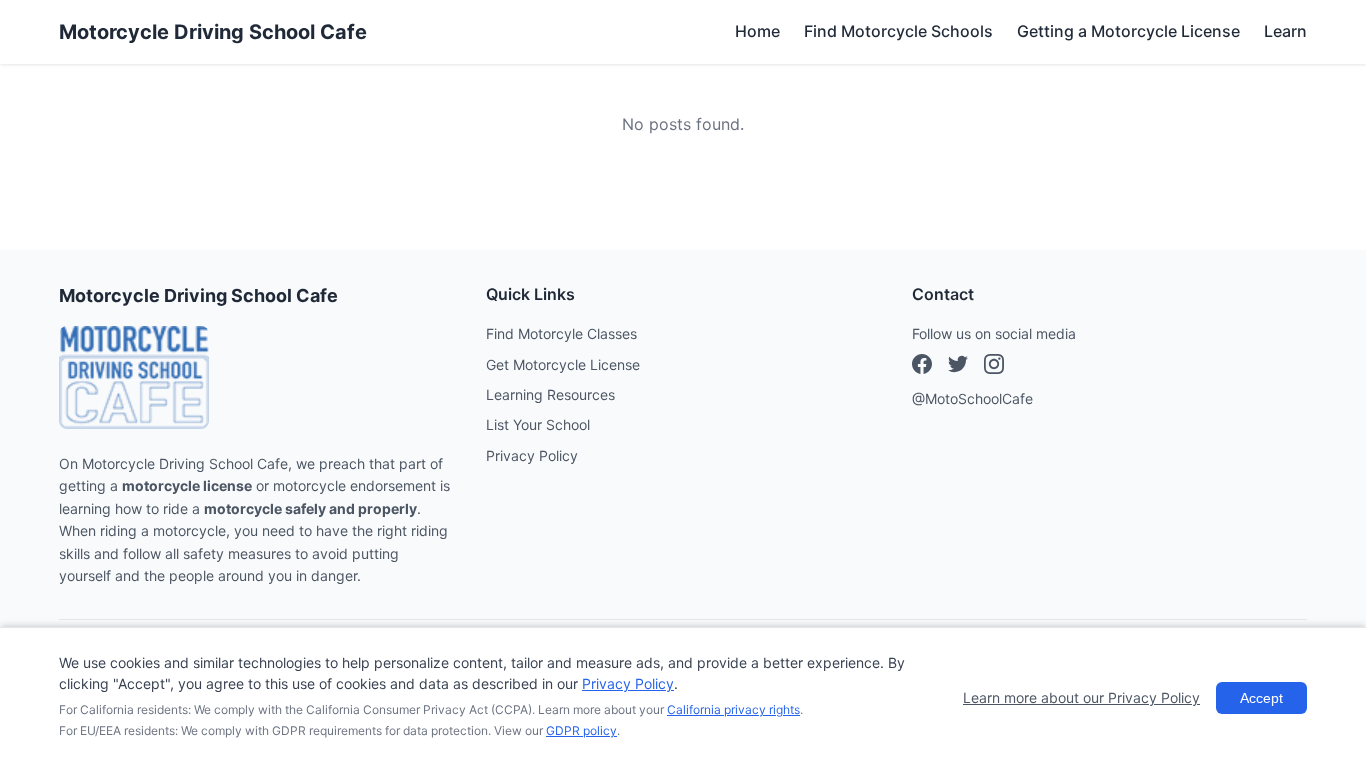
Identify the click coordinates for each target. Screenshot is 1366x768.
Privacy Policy (532, 455)
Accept (1261, 698)
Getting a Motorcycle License (1128, 31)
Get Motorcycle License (563, 364)
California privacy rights (733, 709)
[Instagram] (958, 367)
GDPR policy (581, 730)
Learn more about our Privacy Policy (1081, 697)
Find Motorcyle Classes (561, 333)
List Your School (538, 424)
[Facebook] (922, 367)
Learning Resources (550, 394)
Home (757, 31)
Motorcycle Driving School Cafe (213, 32)
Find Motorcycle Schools (898, 31)
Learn (1285, 31)
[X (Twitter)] (994, 367)
